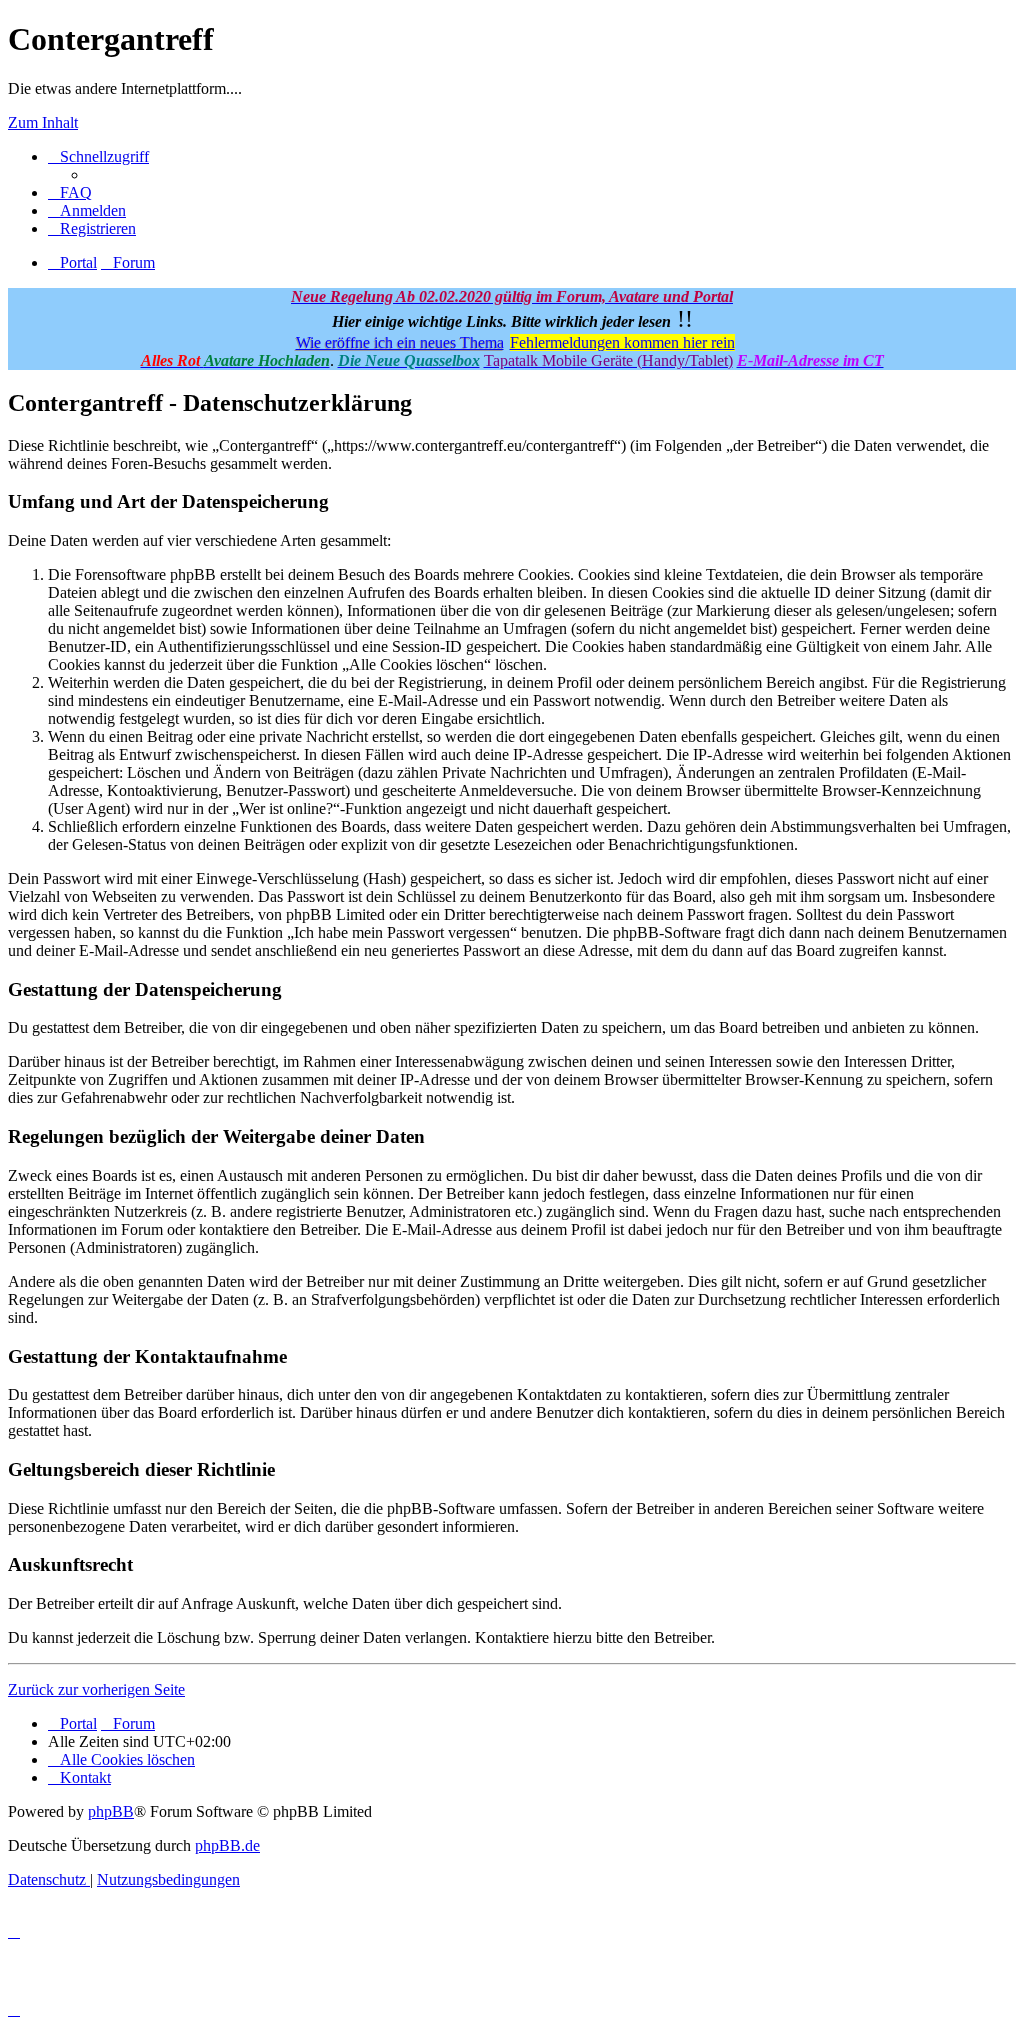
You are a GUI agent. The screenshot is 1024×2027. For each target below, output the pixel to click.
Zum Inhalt (43, 122)
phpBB (111, 1811)
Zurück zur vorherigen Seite (96, 1689)
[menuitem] (70, 192)
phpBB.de (227, 1845)
